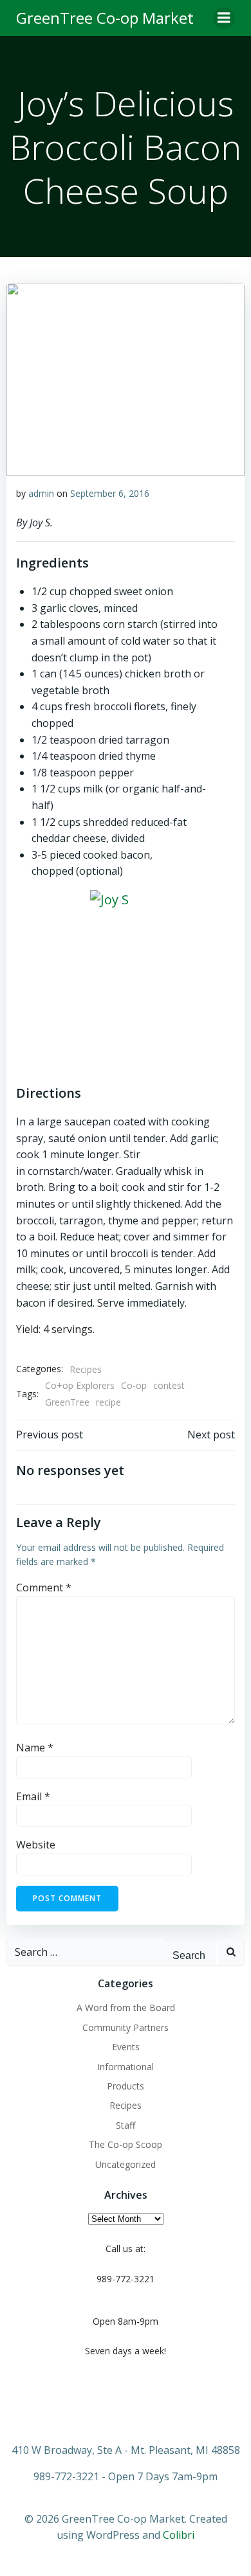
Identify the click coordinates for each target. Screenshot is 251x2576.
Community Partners (126, 2027)
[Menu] (224, 18)
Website (36, 1845)
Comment (44, 1588)
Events (126, 2047)
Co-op (134, 1385)
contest (169, 1385)
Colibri (179, 2535)
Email (33, 1796)
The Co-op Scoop (126, 2144)
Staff (126, 2125)
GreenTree (67, 1402)
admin (41, 493)
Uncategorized (126, 2164)
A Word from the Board (126, 2008)
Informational (126, 2067)
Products (126, 2086)
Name (35, 1748)
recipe (108, 1402)
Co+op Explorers (80, 1385)
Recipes (86, 1369)
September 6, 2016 (110, 493)
